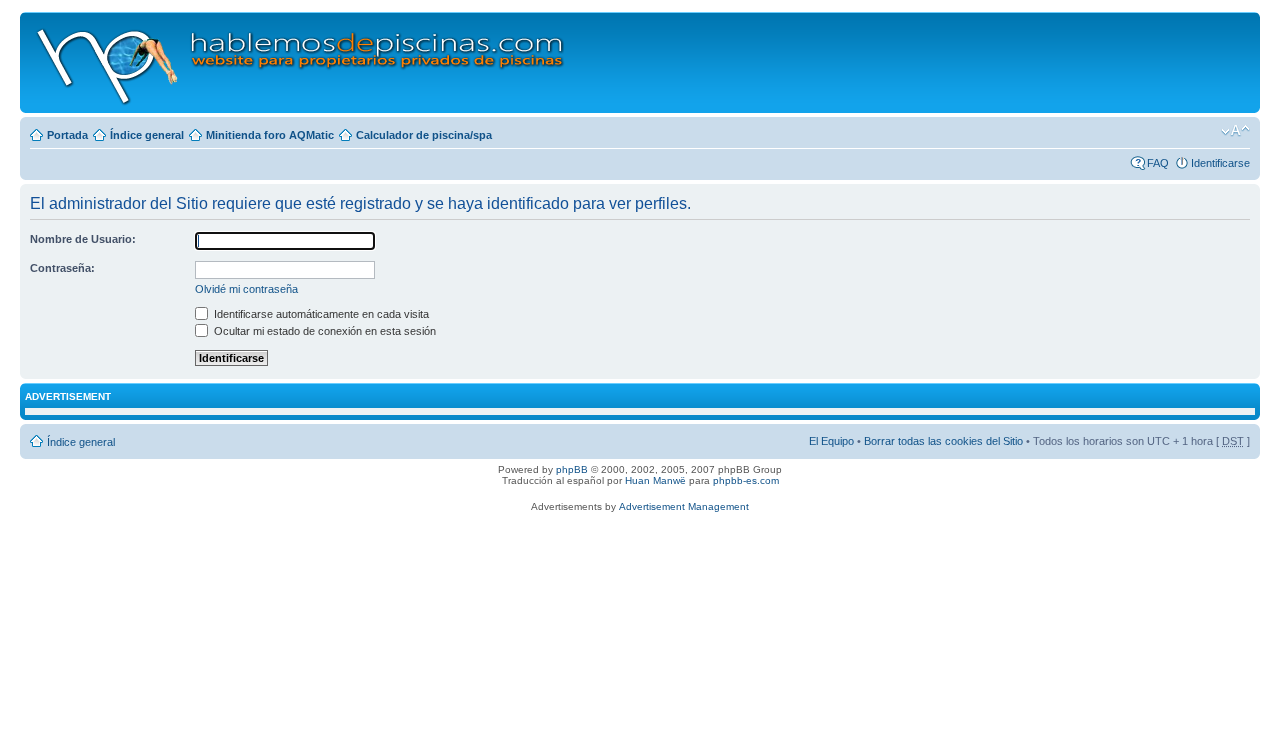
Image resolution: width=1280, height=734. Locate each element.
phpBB (572, 469)
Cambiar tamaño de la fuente (1235, 131)
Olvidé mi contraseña (246, 289)
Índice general (147, 135)
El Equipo (831, 441)
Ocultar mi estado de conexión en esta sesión (323, 331)
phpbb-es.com (746, 480)
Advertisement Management (684, 506)
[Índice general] (301, 62)
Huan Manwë (655, 480)
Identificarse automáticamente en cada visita (320, 314)
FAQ (1158, 163)
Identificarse (1220, 163)
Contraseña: (62, 268)
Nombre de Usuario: (83, 239)
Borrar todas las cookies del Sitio (943, 441)
